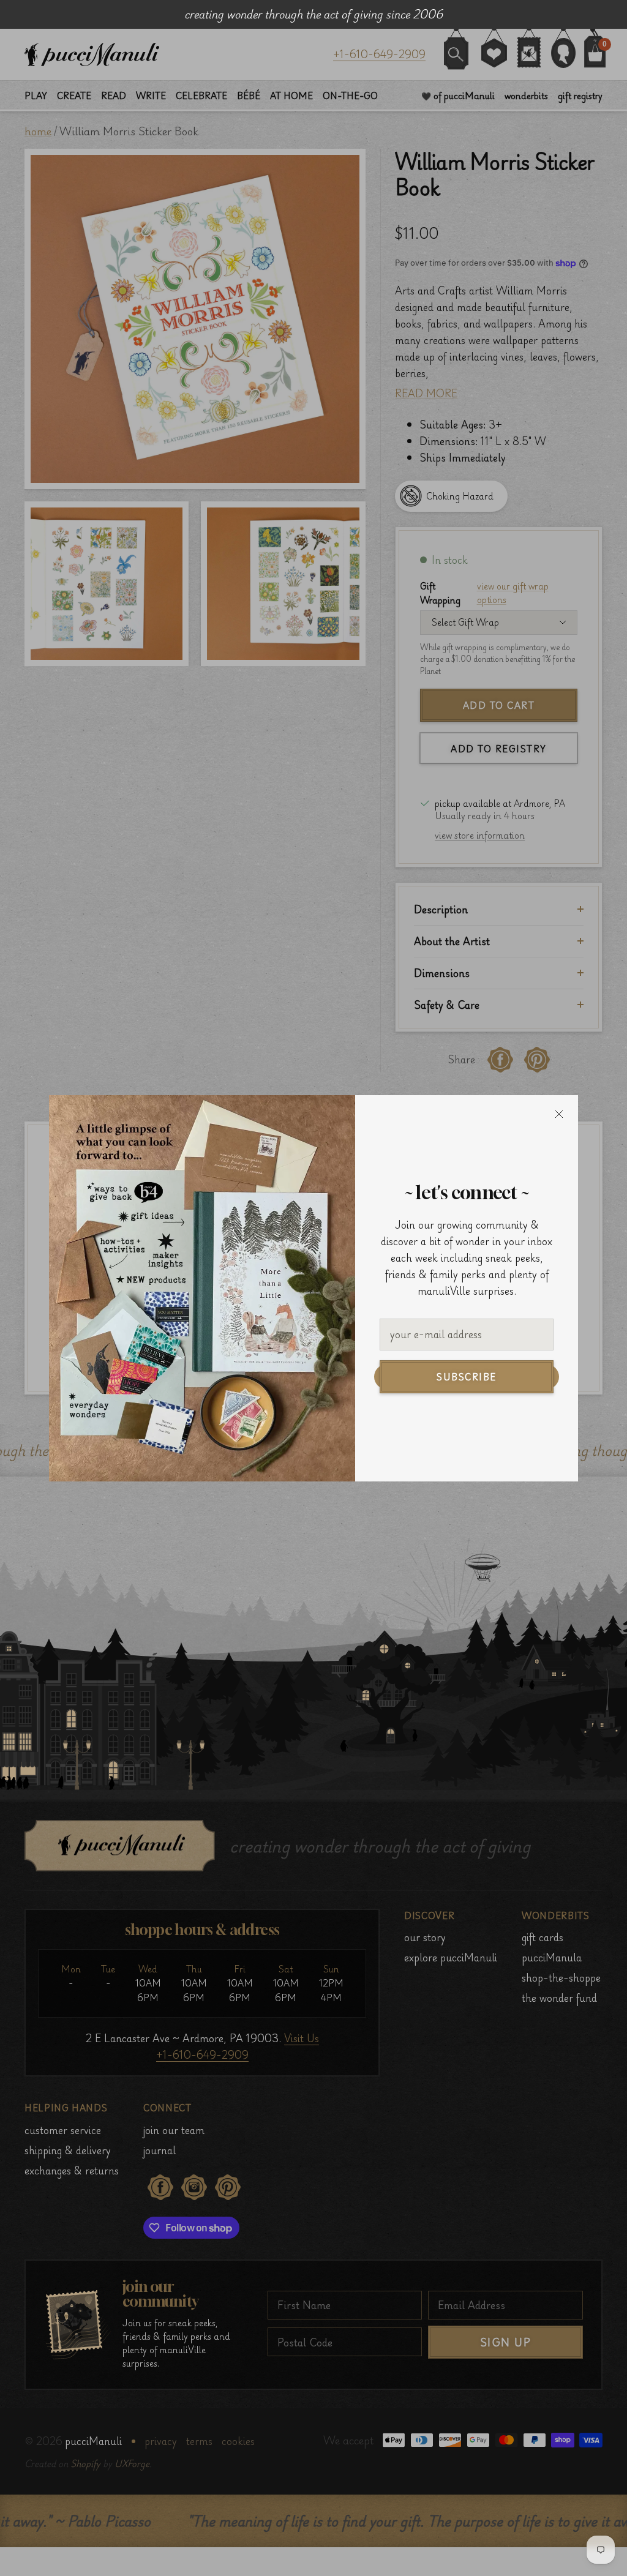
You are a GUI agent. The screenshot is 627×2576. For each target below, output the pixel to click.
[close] (559, 1114)
